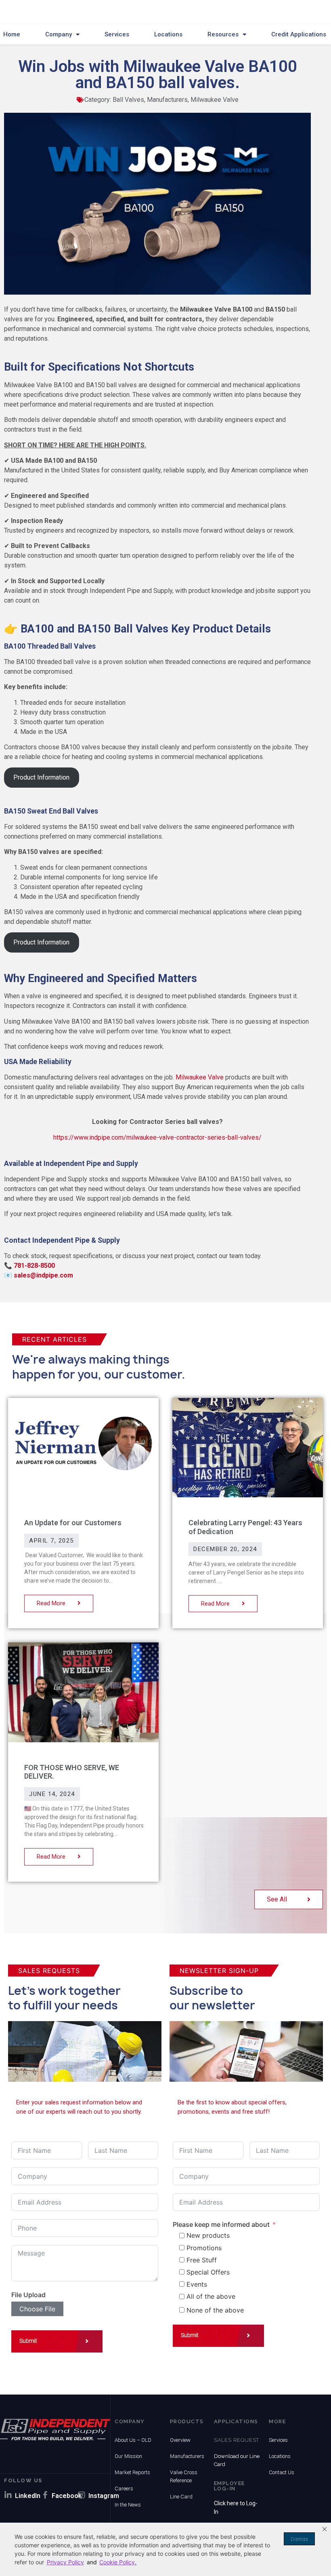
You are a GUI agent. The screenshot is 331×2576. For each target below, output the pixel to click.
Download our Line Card (237, 2460)
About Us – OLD (133, 2440)
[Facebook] (45, 2495)
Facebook (67, 2496)
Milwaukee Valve (215, 100)
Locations (168, 34)
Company (59, 34)
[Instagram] (82, 2495)
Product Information (41, 777)
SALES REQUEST (237, 2440)
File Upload (28, 2295)
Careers (124, 2489)
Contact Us (282, 2472)
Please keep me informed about (221, 2224)
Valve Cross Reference (184, 2476)
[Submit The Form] (57, 2343)
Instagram (104, 2496)
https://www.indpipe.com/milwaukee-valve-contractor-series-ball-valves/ (157, 1137)
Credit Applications (299, 34)
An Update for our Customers (73, 1523)
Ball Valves (128, 100)
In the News (128, 2505)
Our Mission (128, 2456)
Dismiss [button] (299, 2539)
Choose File (37, 2309)
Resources (223, 34)
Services (117, 34)
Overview (180, 2440)
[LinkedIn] (8, 2495)
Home (12, 34)
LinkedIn (28, 2496)
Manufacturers (167, 100)
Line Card (181, 2497)
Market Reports (132, 2472)
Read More (52, 1603)
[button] (325, 2529)
